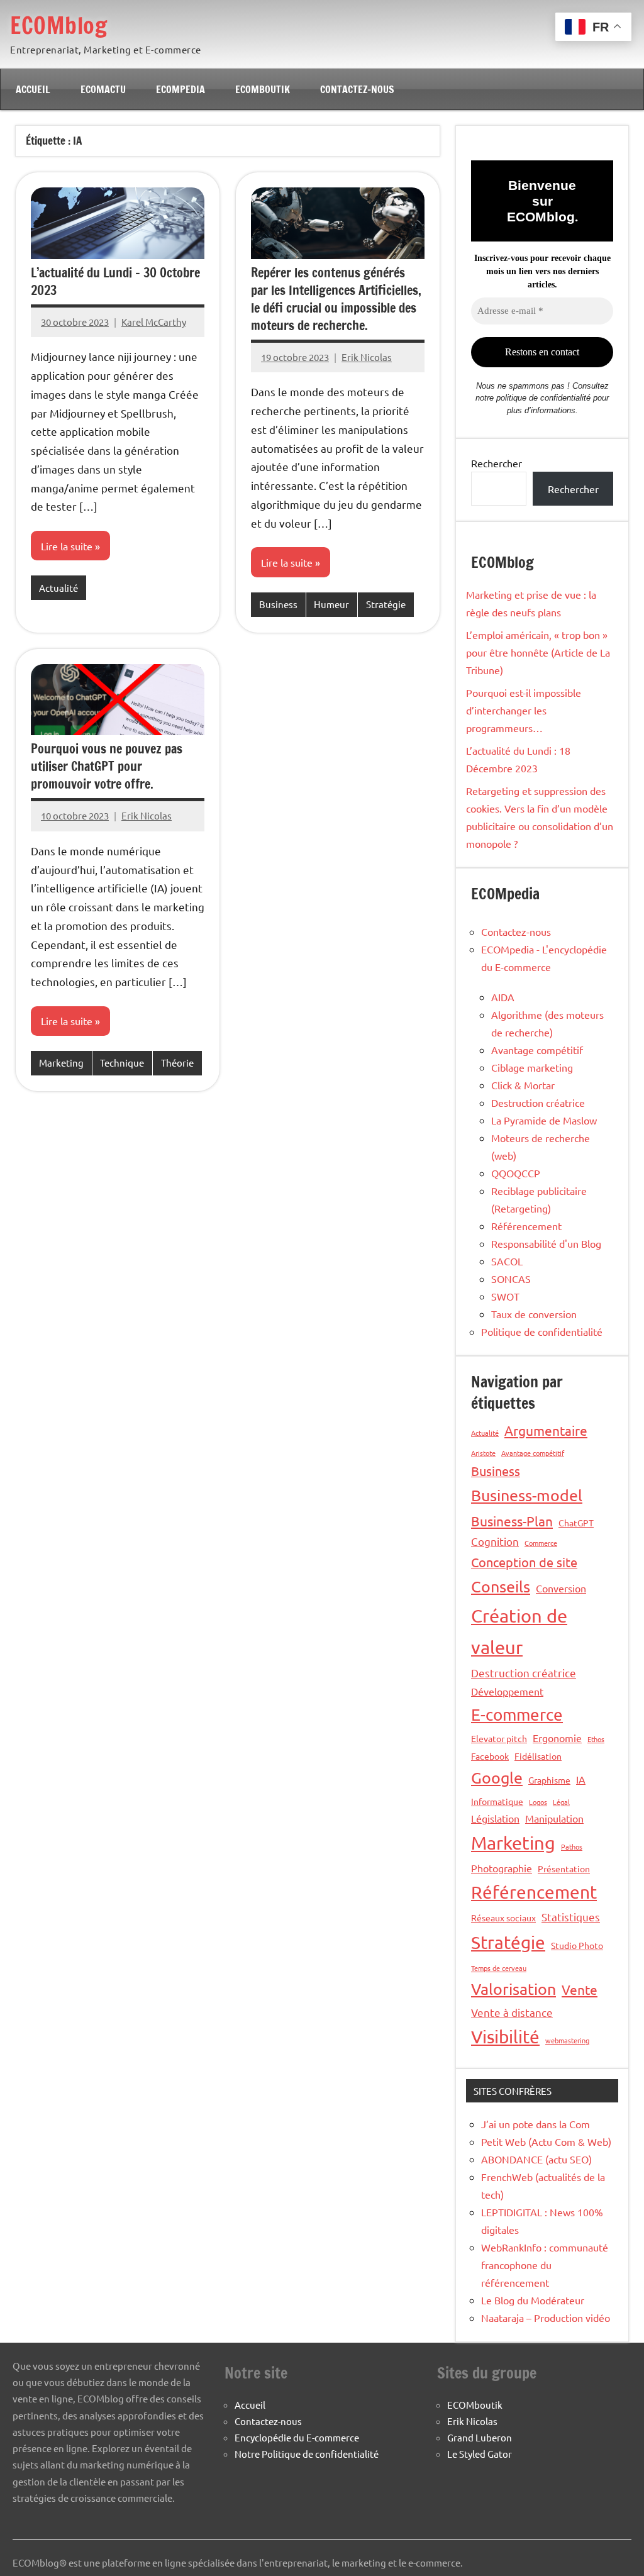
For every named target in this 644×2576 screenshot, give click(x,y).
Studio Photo (577, 1945)
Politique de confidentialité (542, 1331)
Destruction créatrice (538, 1102)
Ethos (596, 1739)
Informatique (497, 1801)
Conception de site (524, 1562)
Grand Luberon (480, 2437)
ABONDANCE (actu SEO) (536, 2159)
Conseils (501, 1586)
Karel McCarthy (154, 322)
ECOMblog (58, 25)
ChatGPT (576, 1523)
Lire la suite (67, 546)
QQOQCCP (516, 1173)
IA (581, 1779)
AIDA (503, 997)
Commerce (541, 1543)
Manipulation (554, 1818)
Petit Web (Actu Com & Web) (546, 2141)
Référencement (526, 1226)
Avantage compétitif (537, 1050)
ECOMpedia (180, 89)
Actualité (58, 588)
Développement (507, 1691)
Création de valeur (519, 1631)
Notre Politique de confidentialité (307, 2454)
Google (497, 1778)
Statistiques (571, 1917)
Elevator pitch (499, 1738)
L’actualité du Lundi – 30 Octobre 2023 (115, 281)
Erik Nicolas (367, 357)
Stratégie (386, 604)
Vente (580, 1989)
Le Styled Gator (480, 2454)
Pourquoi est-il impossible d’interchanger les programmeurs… (524, 710)
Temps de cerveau (499, 1968)
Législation (495, 1818)
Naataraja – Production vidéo (546, 2318)
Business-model (527, 1495)
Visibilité (505, 2037)
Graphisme (549, 1780)
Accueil (33, 89)
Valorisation (514, 1989)
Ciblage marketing (532, 1067)
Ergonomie (557, 1738)
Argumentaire (546, 1430)
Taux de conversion (534, 1314)
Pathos (572, 1846)
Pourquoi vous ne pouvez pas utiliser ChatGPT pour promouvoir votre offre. (107, 766)
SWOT (505, 1296)
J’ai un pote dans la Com (536, 2124)
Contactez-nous (357, 89)
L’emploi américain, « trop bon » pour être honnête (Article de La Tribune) (538, 652)
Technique (122, 1063)
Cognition (495, 1541)
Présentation (564, 1868)
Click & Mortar (523, 1085)
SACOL (507, 1261)
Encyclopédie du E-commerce (297, 2437)
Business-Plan (512, 1521)
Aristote (483, 1453)
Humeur (331, 604)
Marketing (61, 1063)
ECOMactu (103, 89)
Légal (561, 1802)
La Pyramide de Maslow (544, 1120)
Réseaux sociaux (503, 1918)
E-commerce (517, 1715)
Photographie (502, 1868)
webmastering (567, 2040)
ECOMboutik (263, 89)
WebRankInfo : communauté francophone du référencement (545, 2265)
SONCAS (511, 1279)
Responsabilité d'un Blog (546, 1243)
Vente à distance (512, 2012)
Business (278, 604)
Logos (538, 1802)
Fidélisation (538, 1756)
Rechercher (497, 463)
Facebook (490, 1756)
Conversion (561, 1588)
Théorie (177, 1063)
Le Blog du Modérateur (533, 2300)
